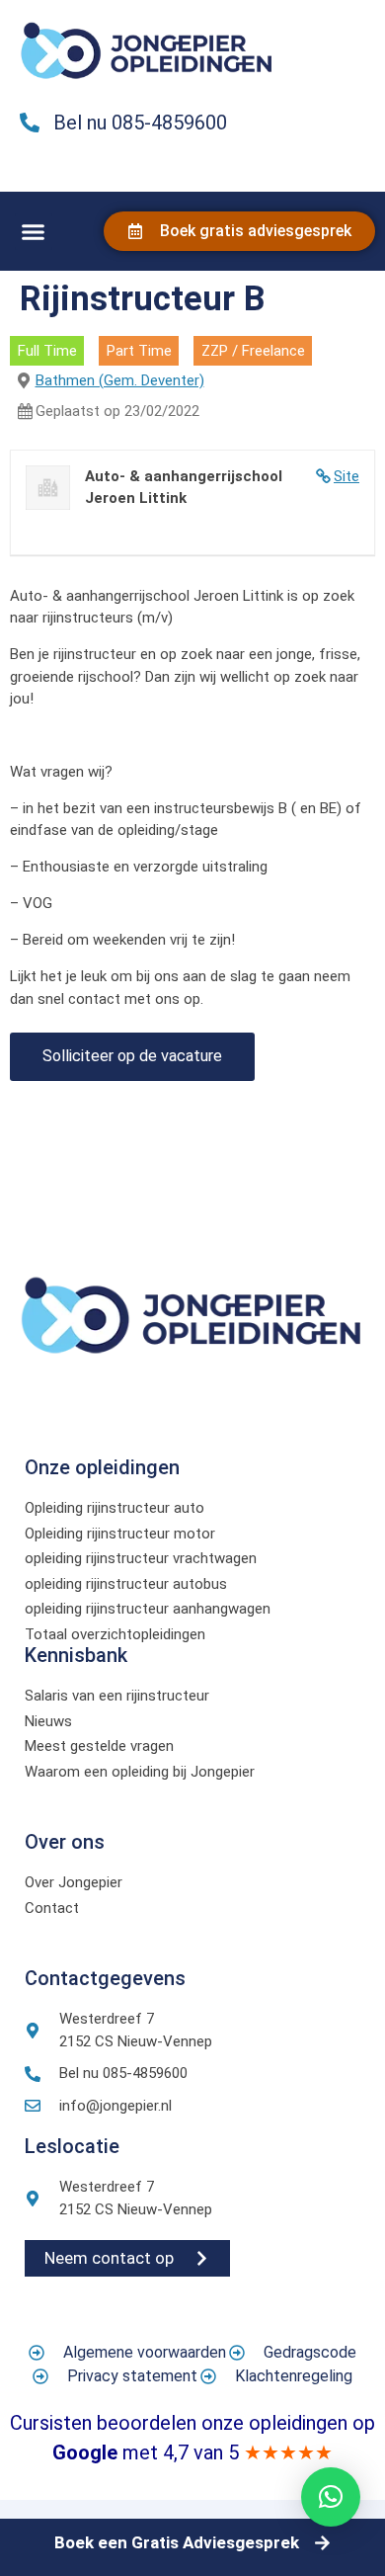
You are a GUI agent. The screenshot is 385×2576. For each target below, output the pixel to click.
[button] (34, 232)
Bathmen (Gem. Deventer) (120, 380)
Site (346, 476)
